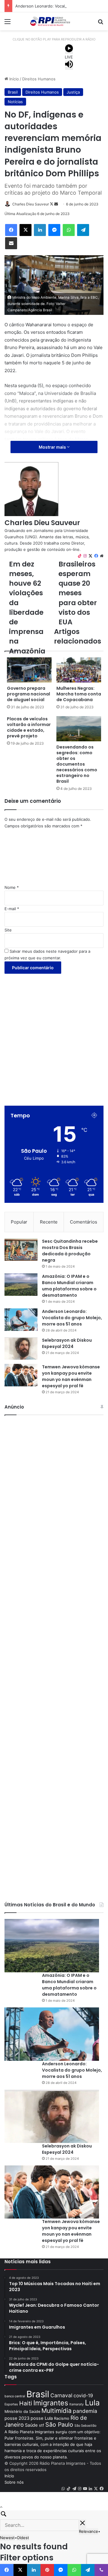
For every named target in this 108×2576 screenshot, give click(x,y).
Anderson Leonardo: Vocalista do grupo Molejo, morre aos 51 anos (72, 1318)
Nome (12, 887)
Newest (7, 2538)
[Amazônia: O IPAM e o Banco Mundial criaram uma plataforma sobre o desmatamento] (21, 1285)
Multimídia (57, 2411)
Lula (92, 2403)
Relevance (88, 2531)
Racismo (62, 2418)
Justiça (73, 92)
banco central (15, 2396)
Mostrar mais (53, 447)
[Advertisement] (54, 1034)
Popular (19, 1222)
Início (13, 79)
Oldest (23, 2538)
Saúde (31, 2425)
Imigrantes (51, 2403)
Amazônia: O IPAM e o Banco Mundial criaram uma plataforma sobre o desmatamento (69, 1286)
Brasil (13, 92)
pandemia (85, 2411)
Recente (49, 1222)
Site (8, 930)
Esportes (11, 2404)
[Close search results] (82, 2524)
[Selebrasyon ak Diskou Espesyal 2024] (21, 1348)
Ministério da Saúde (22, 2412)
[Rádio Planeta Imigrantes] (54, 21)
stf (42, 2425)
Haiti (26, 2403)
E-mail (12, 909)
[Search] (54, 2515)
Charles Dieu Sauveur (31, 204)
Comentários (84, 1222)
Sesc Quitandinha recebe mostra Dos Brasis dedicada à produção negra (70, 1251)
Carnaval (61, 2395)
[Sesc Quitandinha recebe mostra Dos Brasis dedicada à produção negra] (21, 1249)
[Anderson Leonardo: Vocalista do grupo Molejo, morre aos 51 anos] (21, 1320)
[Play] (69, 49)
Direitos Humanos (39, 79)
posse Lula (42, 2418)
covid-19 (83, 2396)
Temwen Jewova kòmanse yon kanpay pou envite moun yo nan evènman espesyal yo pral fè (71, 1376)
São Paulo (59, 2425)
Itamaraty (76, 2404)
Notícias (15, 102)
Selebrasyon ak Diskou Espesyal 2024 (67, 1343)
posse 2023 (17, 2418)
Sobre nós (14, 2482)
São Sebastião (85, 2426)
